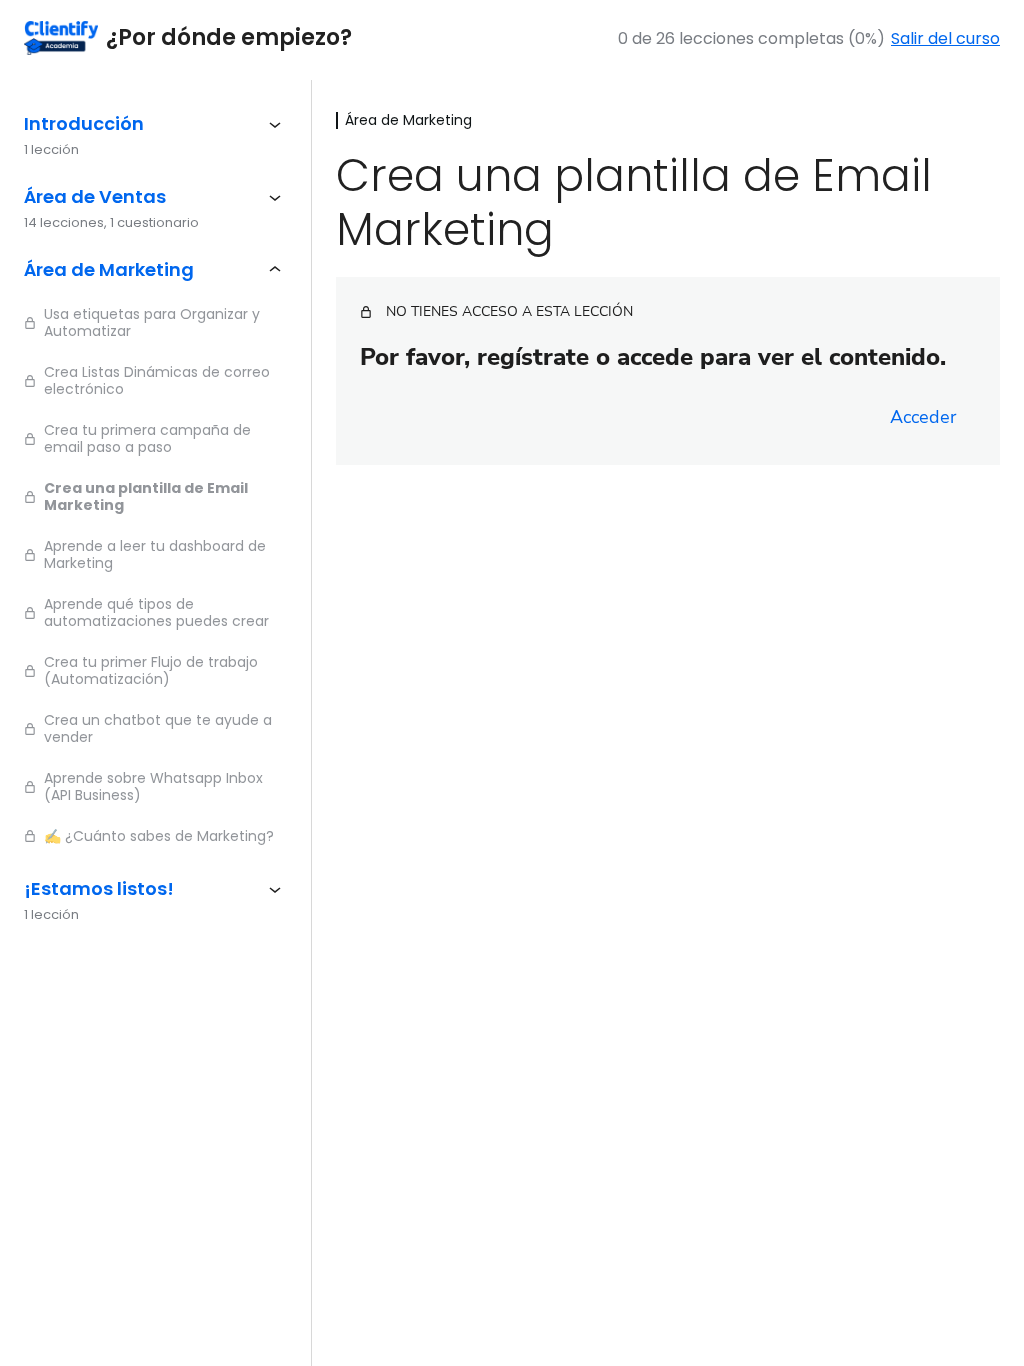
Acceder (923, 417)
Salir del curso (945, 38)
